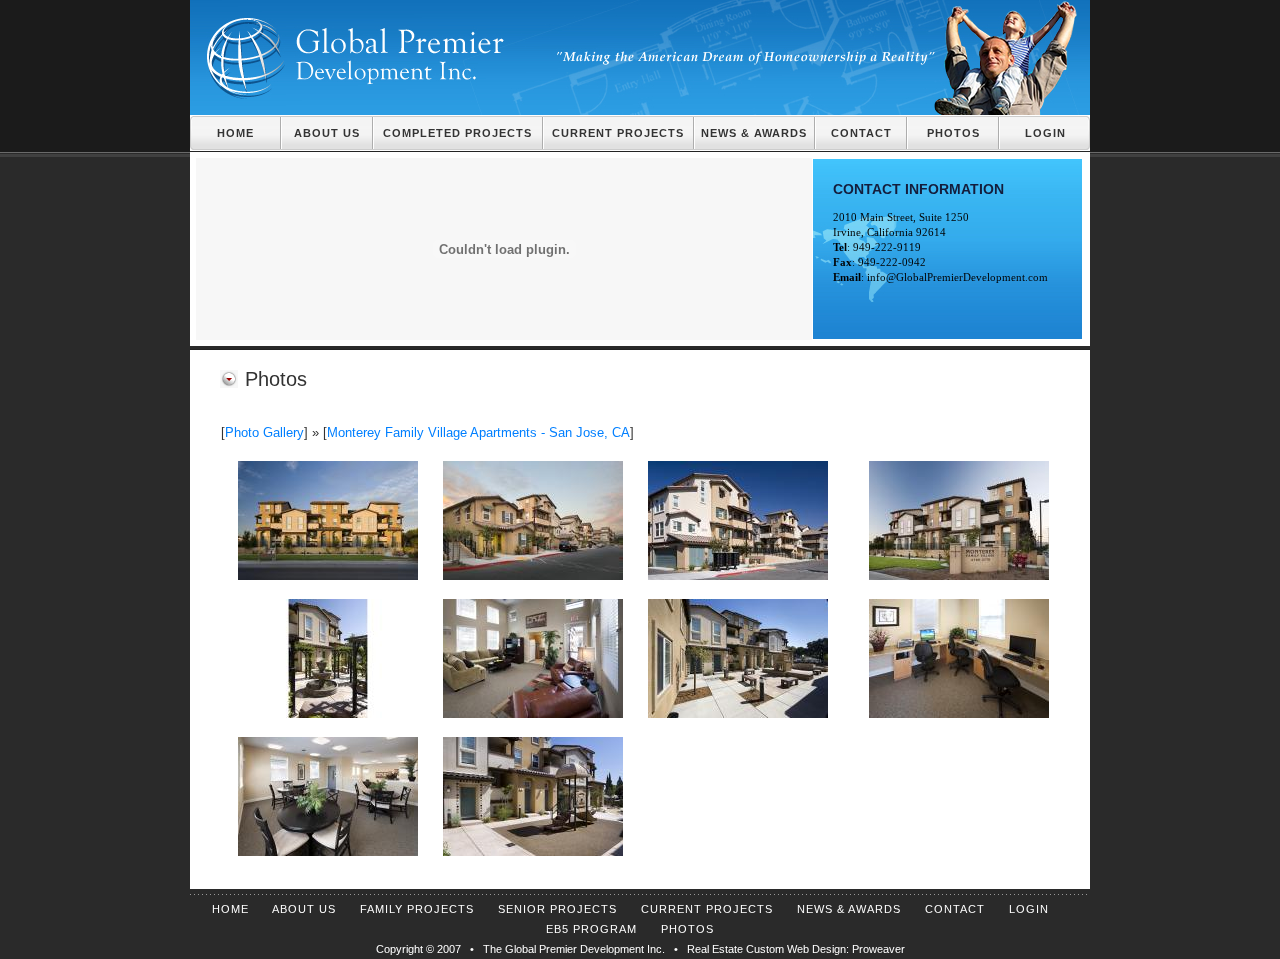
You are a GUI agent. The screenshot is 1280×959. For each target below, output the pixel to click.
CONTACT (861, 133)
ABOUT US (327, 133)
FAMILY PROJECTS (417, 909)
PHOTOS (953, 133)
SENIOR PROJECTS (557, 909)
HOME (235, 133)
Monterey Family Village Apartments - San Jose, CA (478, 432)
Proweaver (878, 949)
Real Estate (715, 949)
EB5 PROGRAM (591, 929)
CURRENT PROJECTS (618, 133)
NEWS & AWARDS (754, 133)
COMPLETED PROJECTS (457, 133)
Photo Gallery (264, 432)
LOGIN (1045, 133)
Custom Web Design (796, 949)
